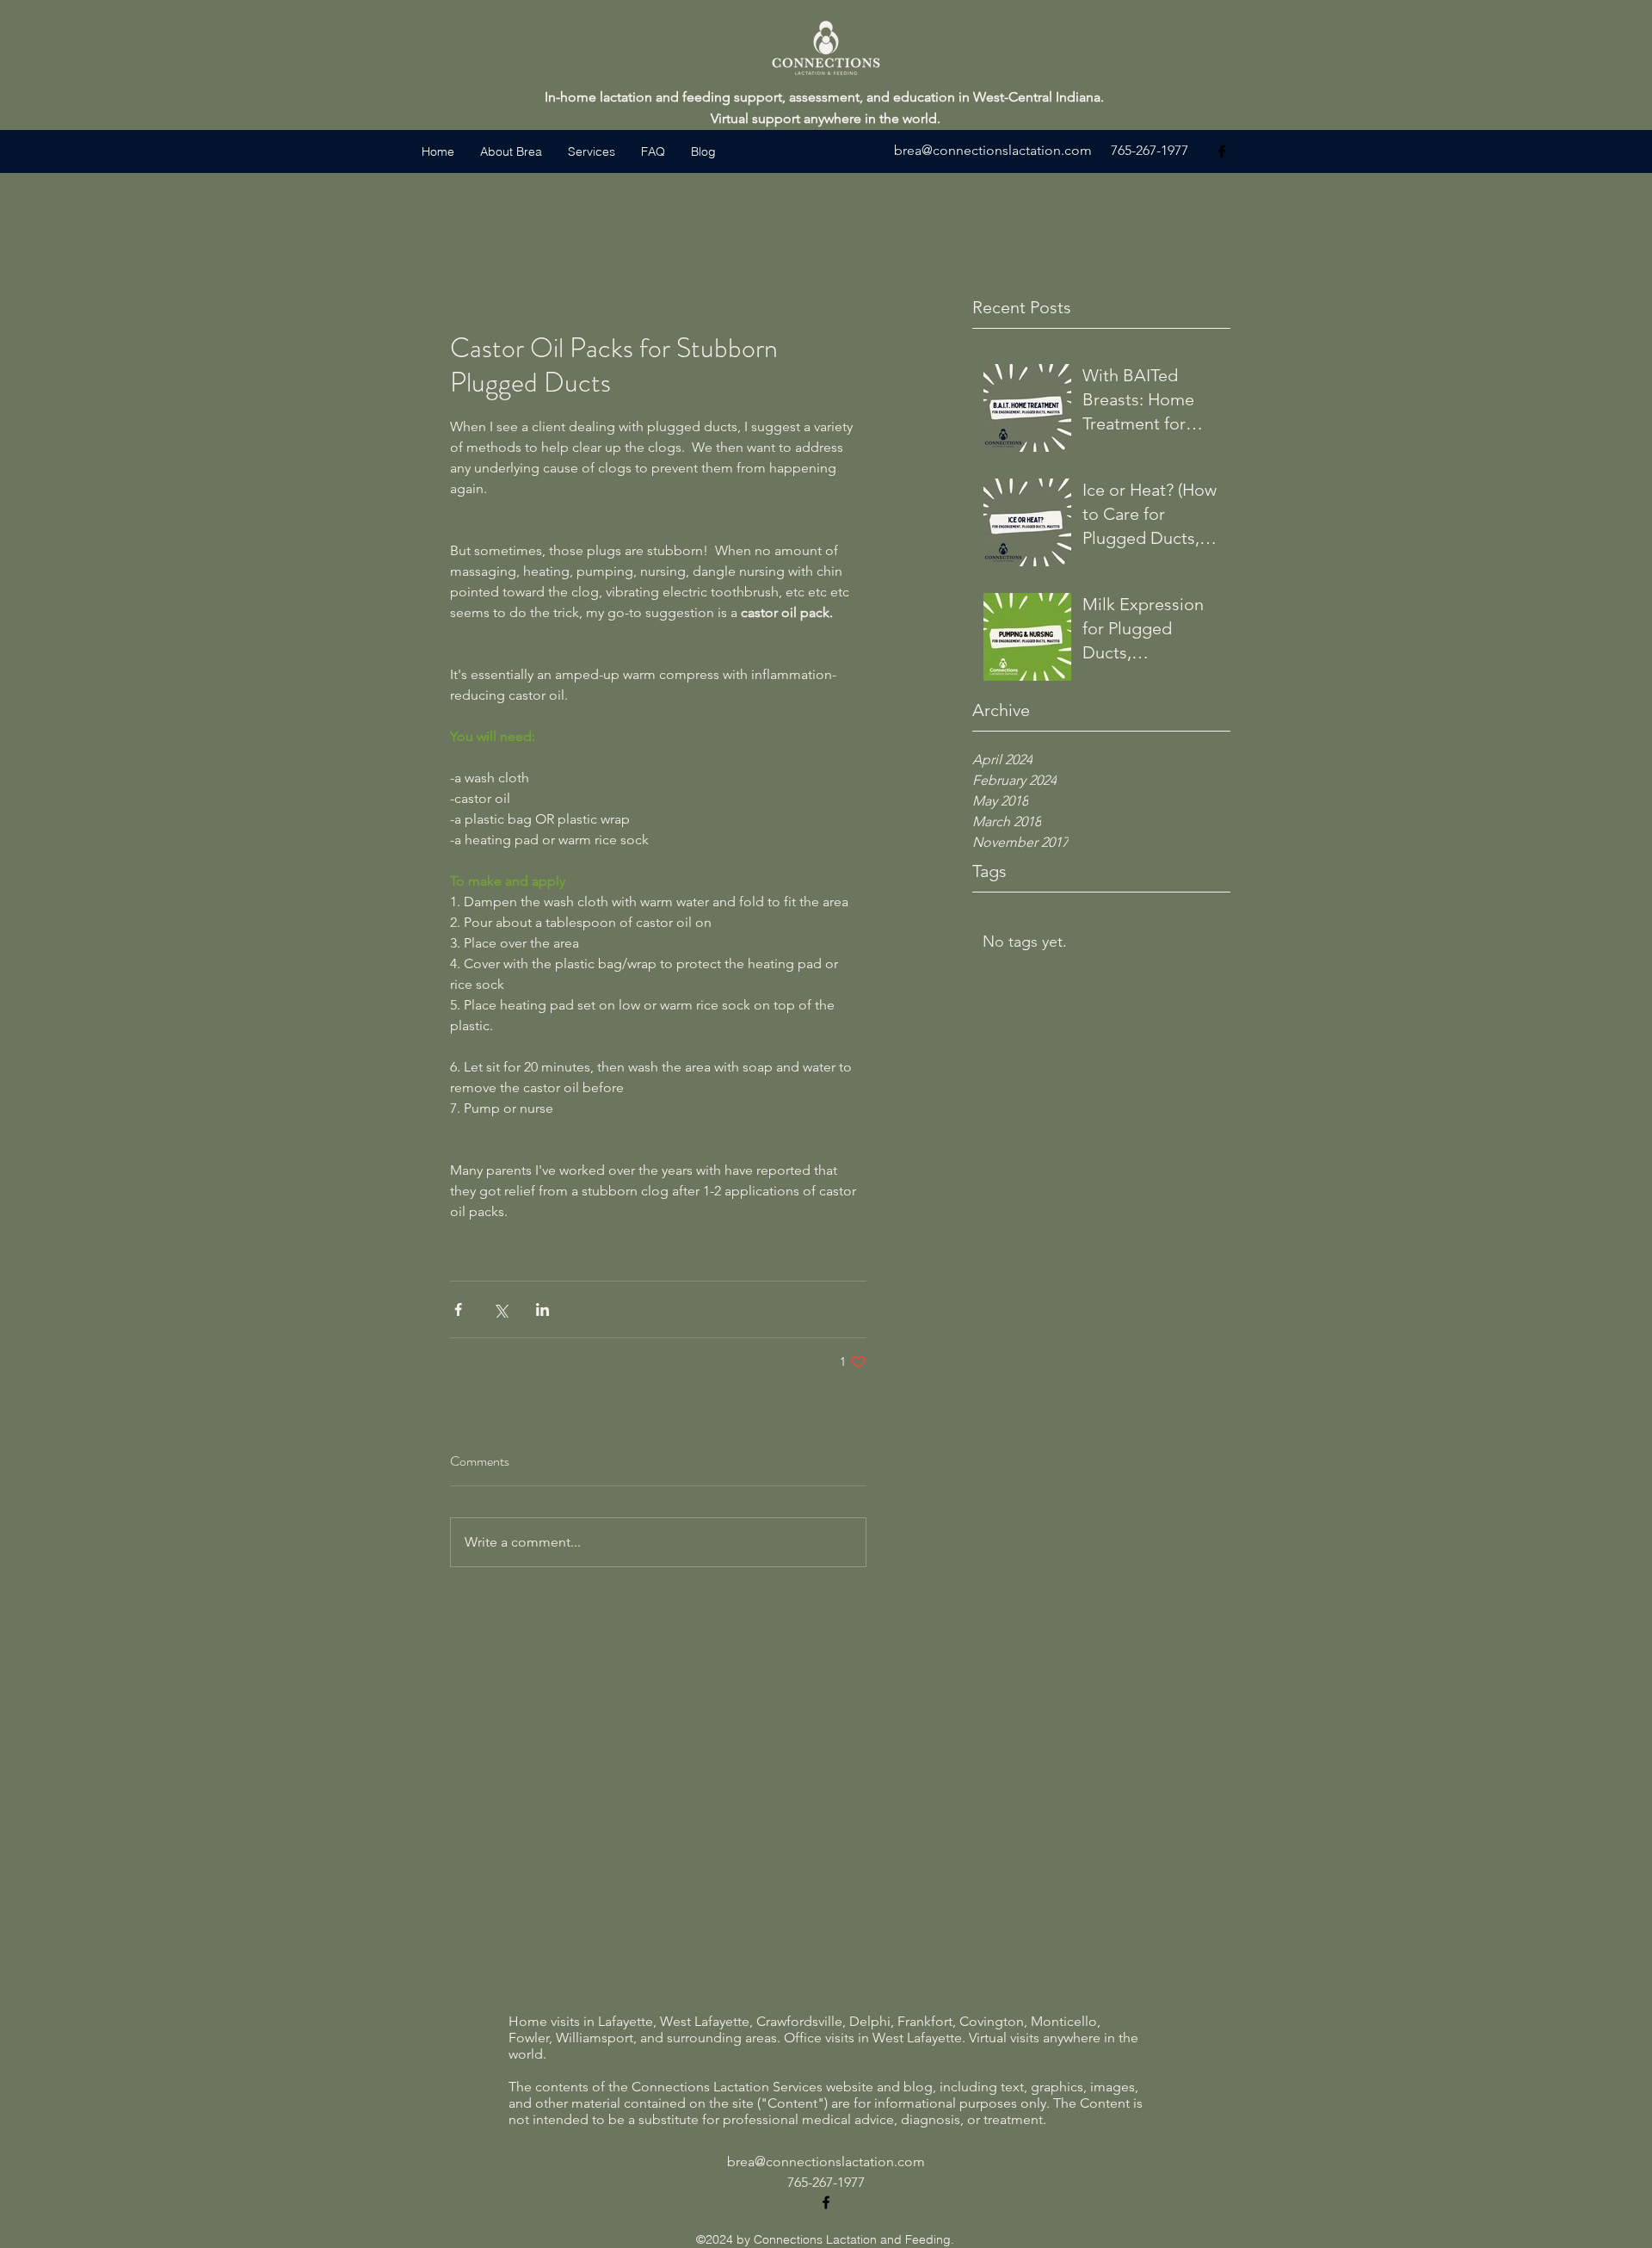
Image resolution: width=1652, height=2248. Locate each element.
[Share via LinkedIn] (542, 1309)
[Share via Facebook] (458, 1309)
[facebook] (1222, 151)
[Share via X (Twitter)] (500, 1309)
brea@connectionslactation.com (993, 150)
